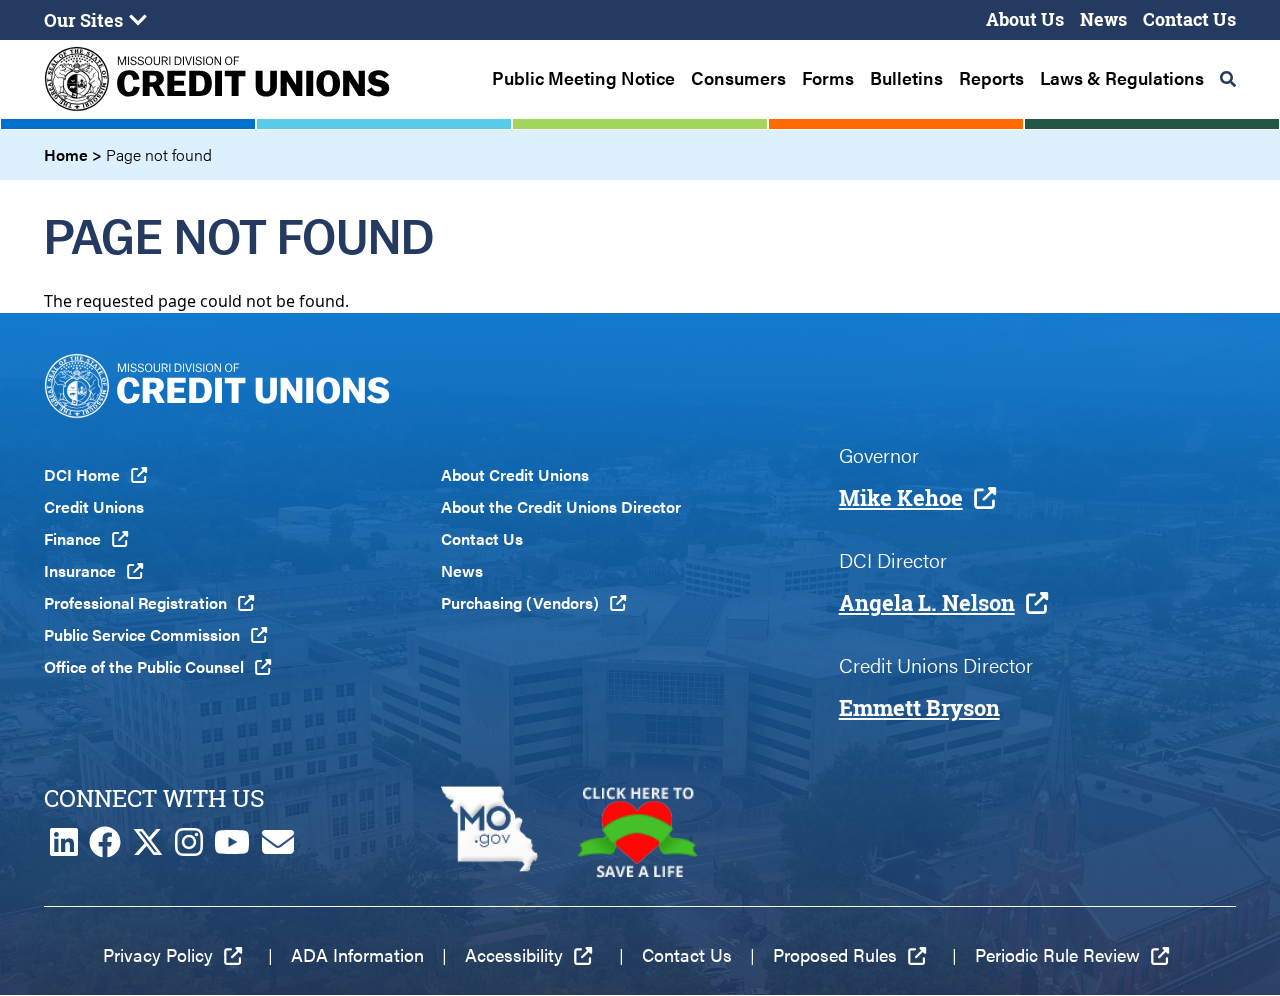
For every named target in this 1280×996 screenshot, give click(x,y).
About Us (1025, 19)
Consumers (738, 78)
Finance (72, 538)
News (1103, 19)
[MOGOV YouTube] (232, 847)
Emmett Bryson (919, 708)
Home (66, 154)
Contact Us (1189, 19)
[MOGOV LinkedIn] (64, 847)
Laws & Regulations (1122, 78)
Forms (828, 78)
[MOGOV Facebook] (105, 847)
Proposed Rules (835, 954)
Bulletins (906, 78)
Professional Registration (135, 602)
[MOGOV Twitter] (148, 847)
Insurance (80, 570)
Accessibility (514, 954)
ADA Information (357, 954)
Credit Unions (94, 506)
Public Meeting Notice (583, 78)
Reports (991, 78)
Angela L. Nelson (927, 603)
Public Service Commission (142, 634)
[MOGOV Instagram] (189, 847)
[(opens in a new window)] (489, 832)
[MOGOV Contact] (278, 847)
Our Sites (83, 20)
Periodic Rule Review (1057, 954)
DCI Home (82, 474)
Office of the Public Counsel (144, 666)
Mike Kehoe (901, 498)
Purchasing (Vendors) (520, 602)
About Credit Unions (515, 474)
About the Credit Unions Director (561, 506)
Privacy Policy (158, 954)
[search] (1228, 79)
